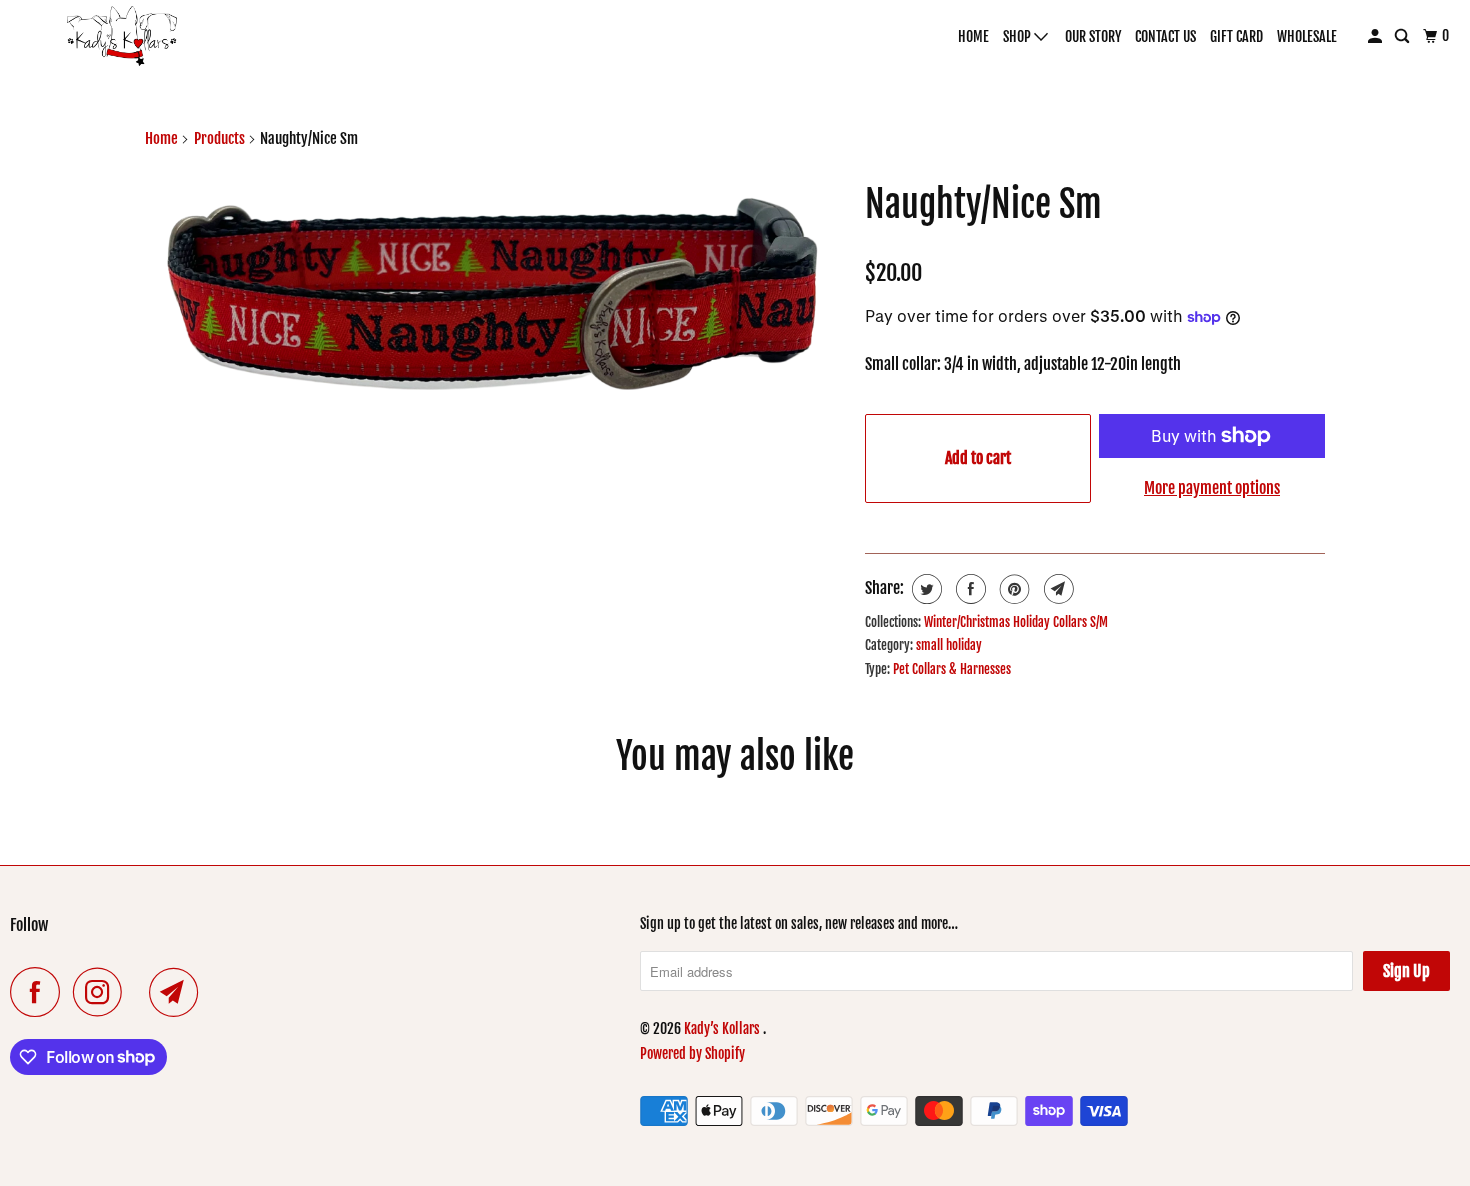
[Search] (1403, 36)
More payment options (1212, 488)
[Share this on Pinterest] (1012, 589)
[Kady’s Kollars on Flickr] (141, 992)
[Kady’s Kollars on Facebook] (40, 992)
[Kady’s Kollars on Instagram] (103, 992)
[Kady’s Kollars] (122, 36)
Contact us (1165, 36)
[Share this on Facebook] (968, 589)
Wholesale (1307, 36)
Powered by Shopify (692, 1053)
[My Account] (1376, 36)
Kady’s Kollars (723, 1028)
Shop (1018, 36)
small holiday (949, 645)
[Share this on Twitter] (924, 589)
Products (219, 138)
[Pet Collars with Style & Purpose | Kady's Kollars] (495, 303)
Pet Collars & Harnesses (952, 669)
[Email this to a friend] (1056, 589)
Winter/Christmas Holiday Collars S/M (1016, 622)
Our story (1093, 36)
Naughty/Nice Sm (983, 204)
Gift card (1236, 36)
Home (973, 36)
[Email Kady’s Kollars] (179, 992)
